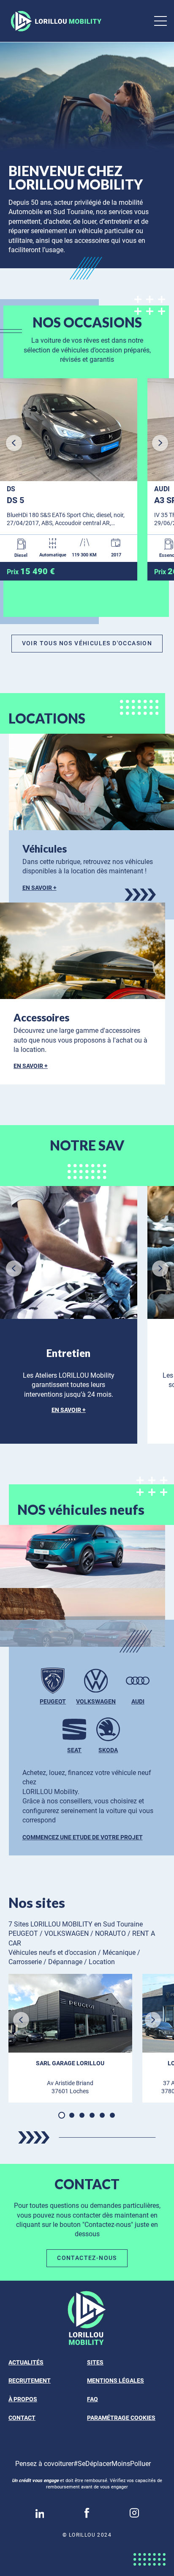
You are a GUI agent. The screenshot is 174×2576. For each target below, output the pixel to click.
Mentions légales (116, 2381)
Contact (22, 2418)
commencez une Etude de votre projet (83, 1837)
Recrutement (30, 2381)
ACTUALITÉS (26, 2362)
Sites (95, 2362)
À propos (23, 2399)
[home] (54, 21)
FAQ (92, 2399)
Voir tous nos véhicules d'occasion (87, 643)
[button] (87, 140)
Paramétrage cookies (121, 2418)
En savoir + (39, 888)
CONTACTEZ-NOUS (87, 2258)
